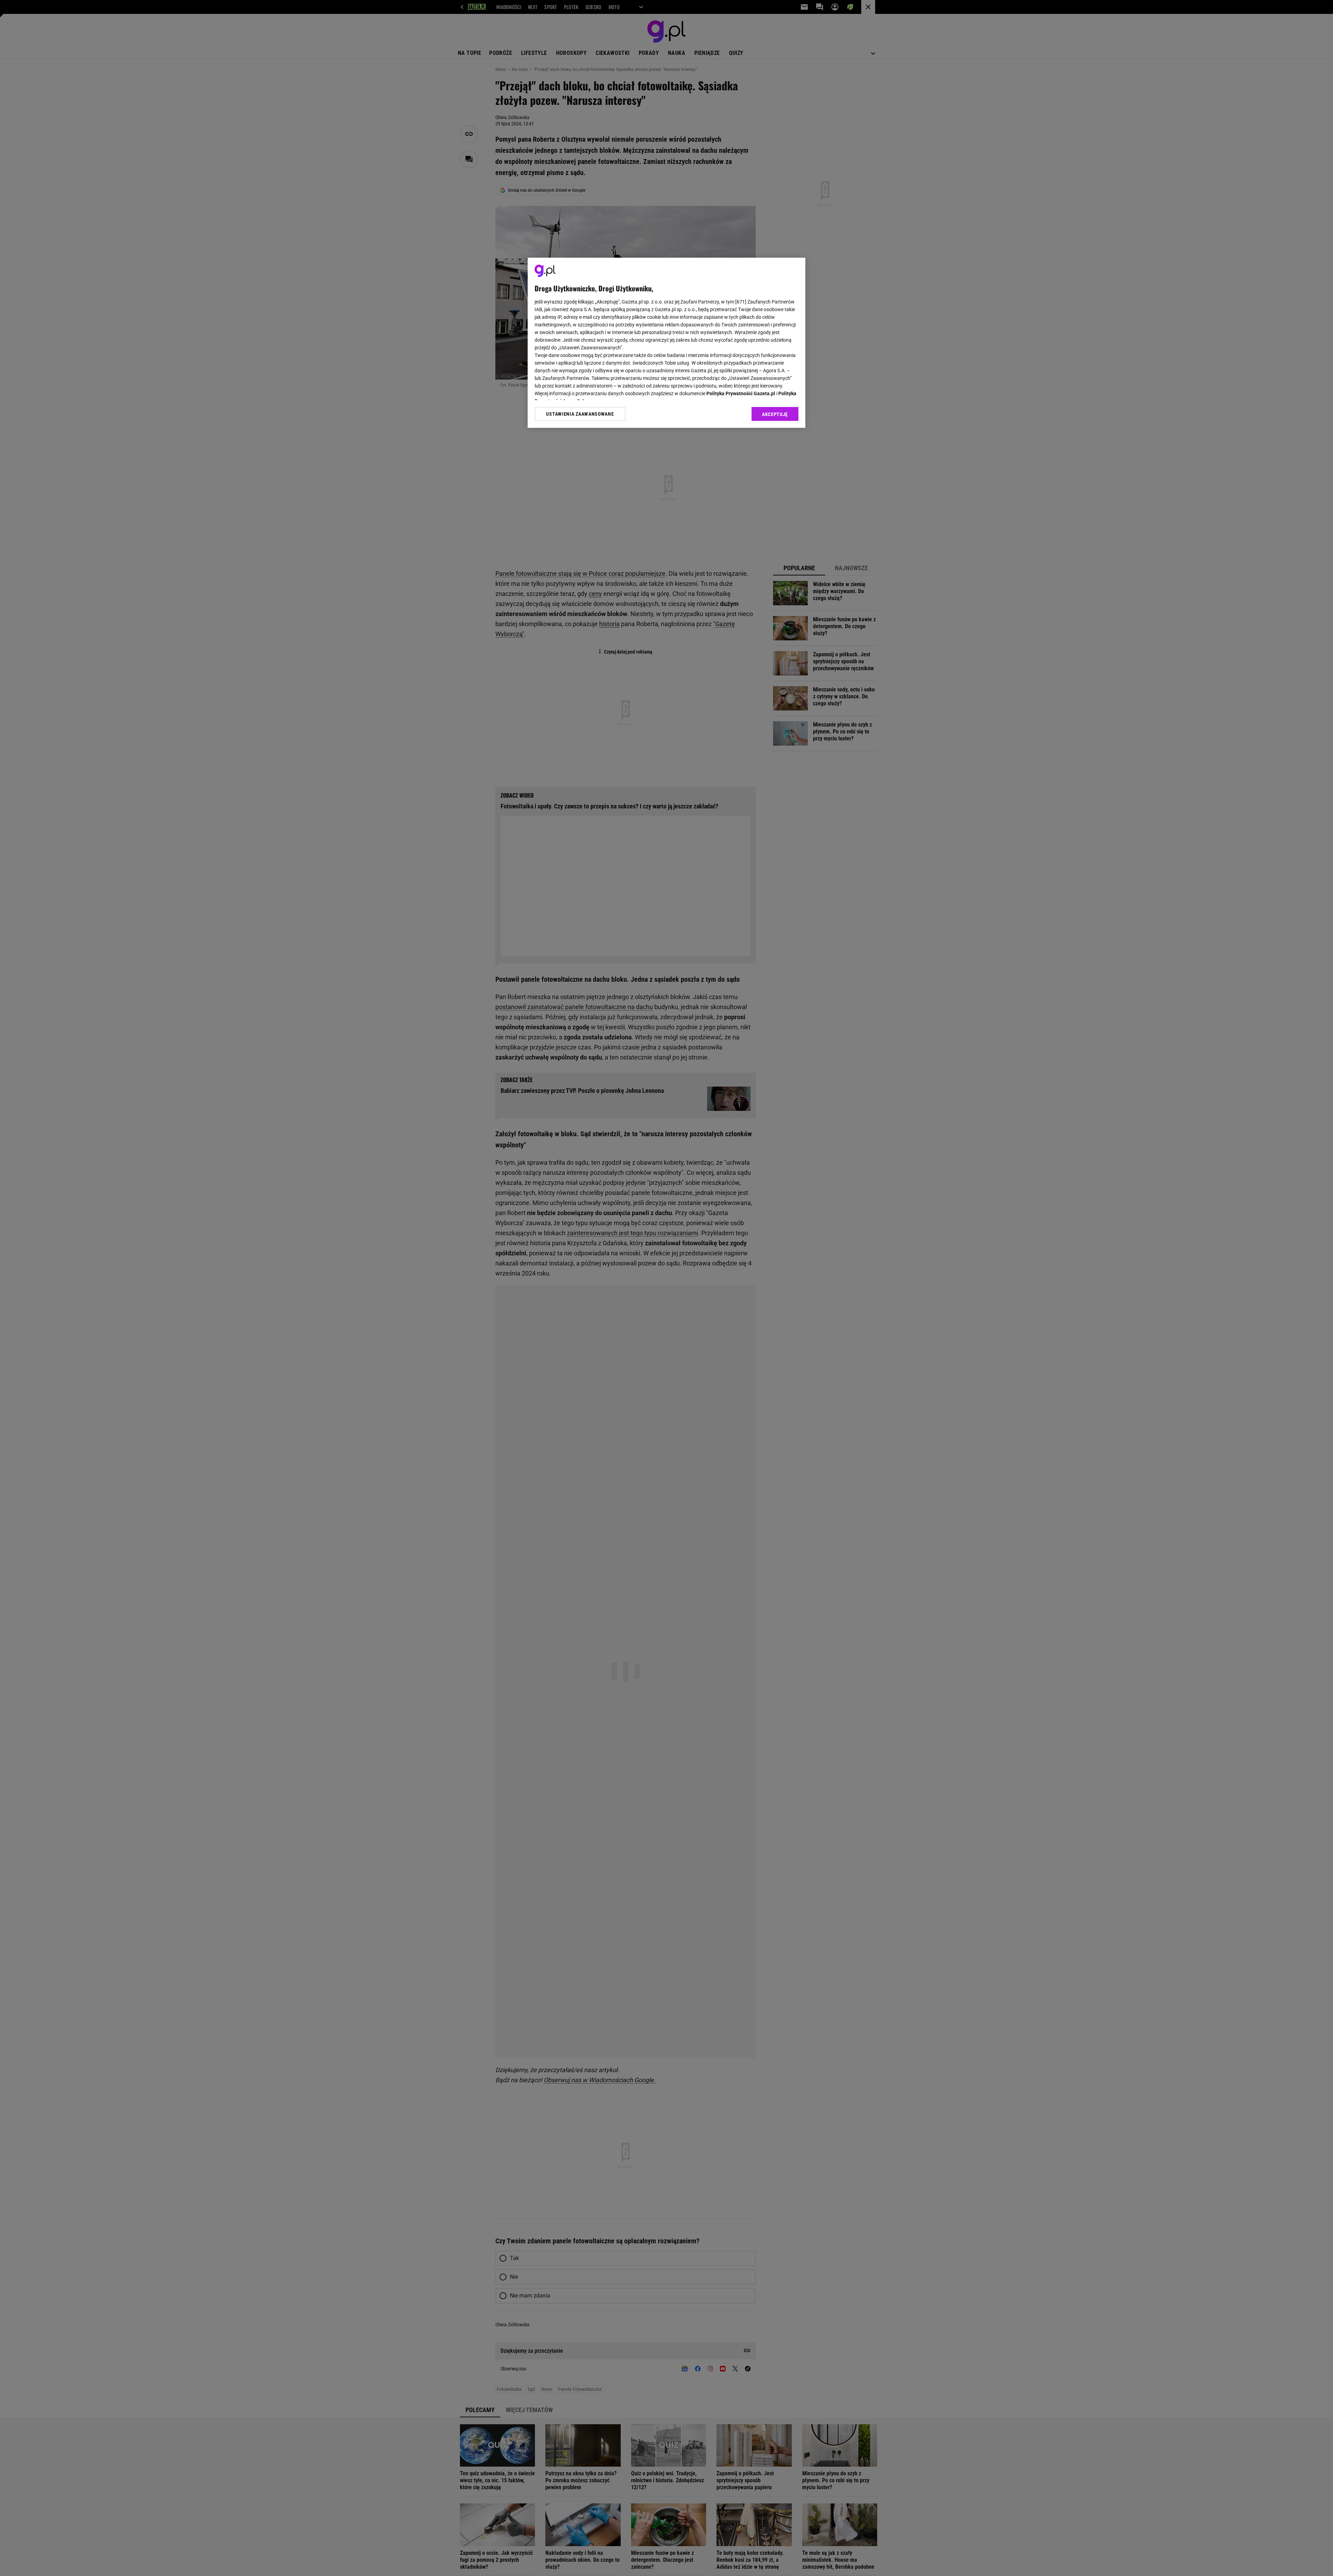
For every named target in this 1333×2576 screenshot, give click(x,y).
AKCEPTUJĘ (775, 414)
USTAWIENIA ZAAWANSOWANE (580, 414)
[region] (666, 343)
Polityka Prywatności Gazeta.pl (741, 393)
